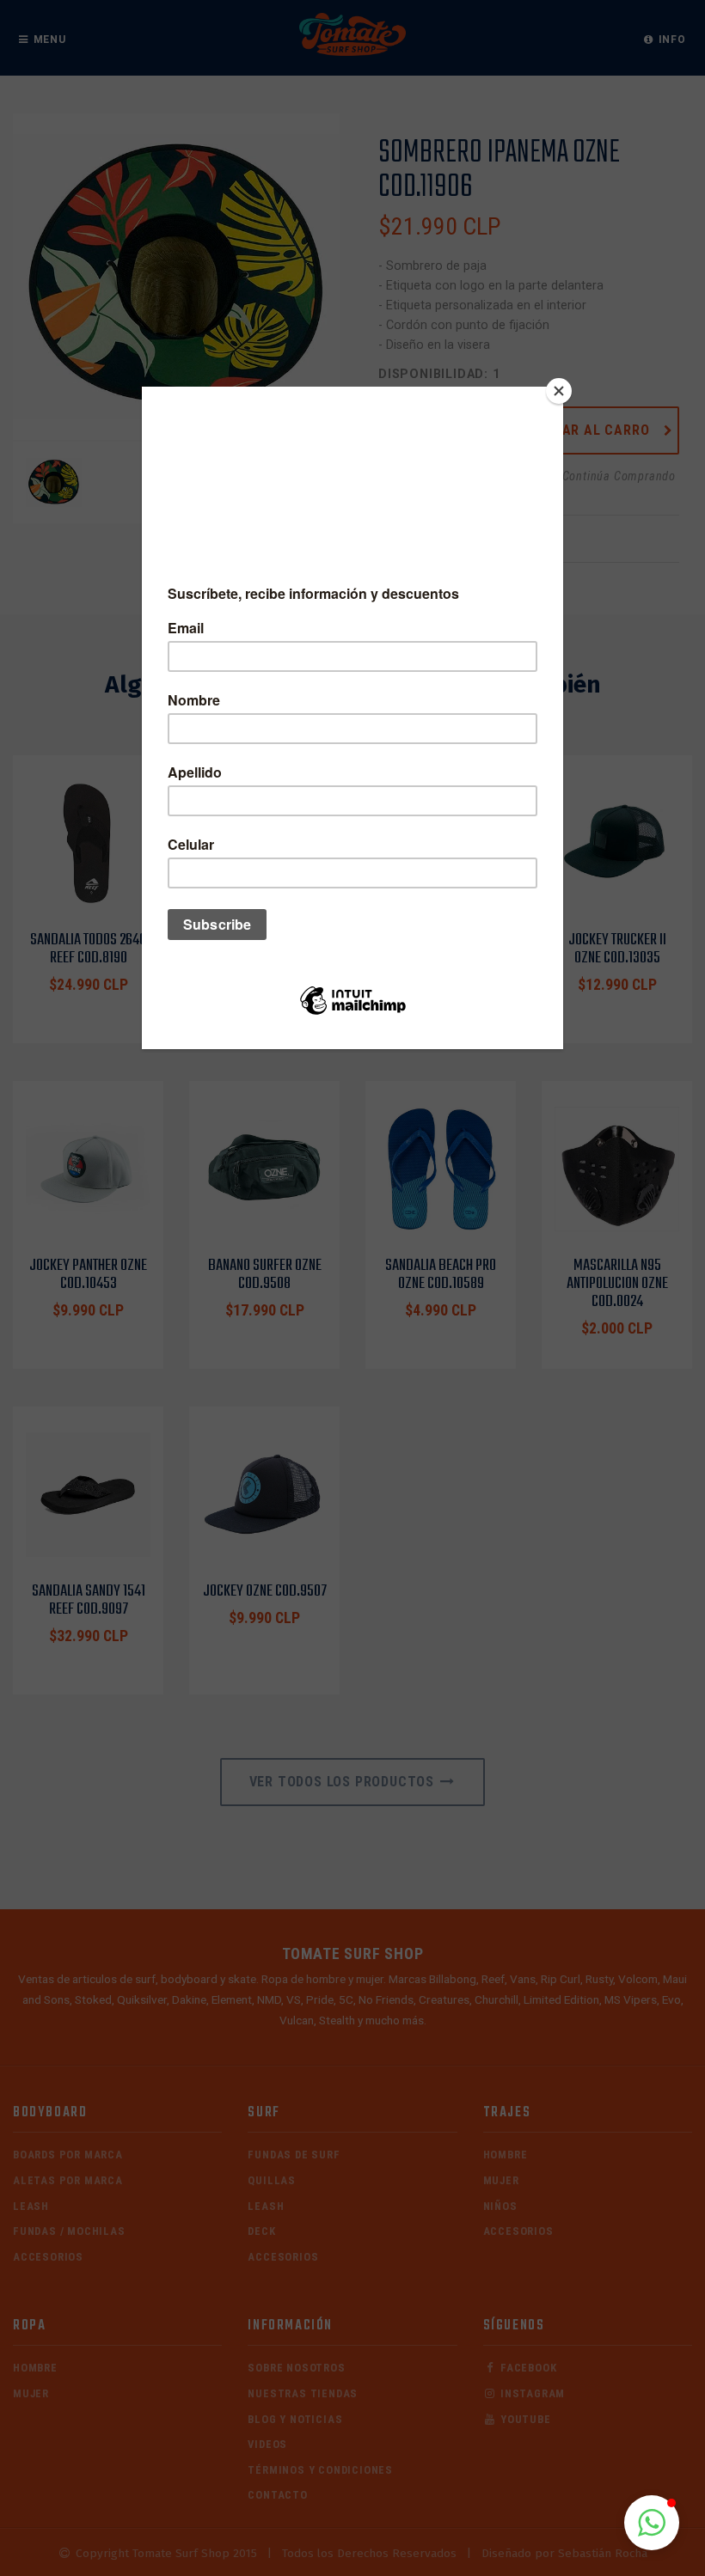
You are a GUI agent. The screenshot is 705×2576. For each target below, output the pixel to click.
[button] (652, 2523)
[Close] (559, 391)
